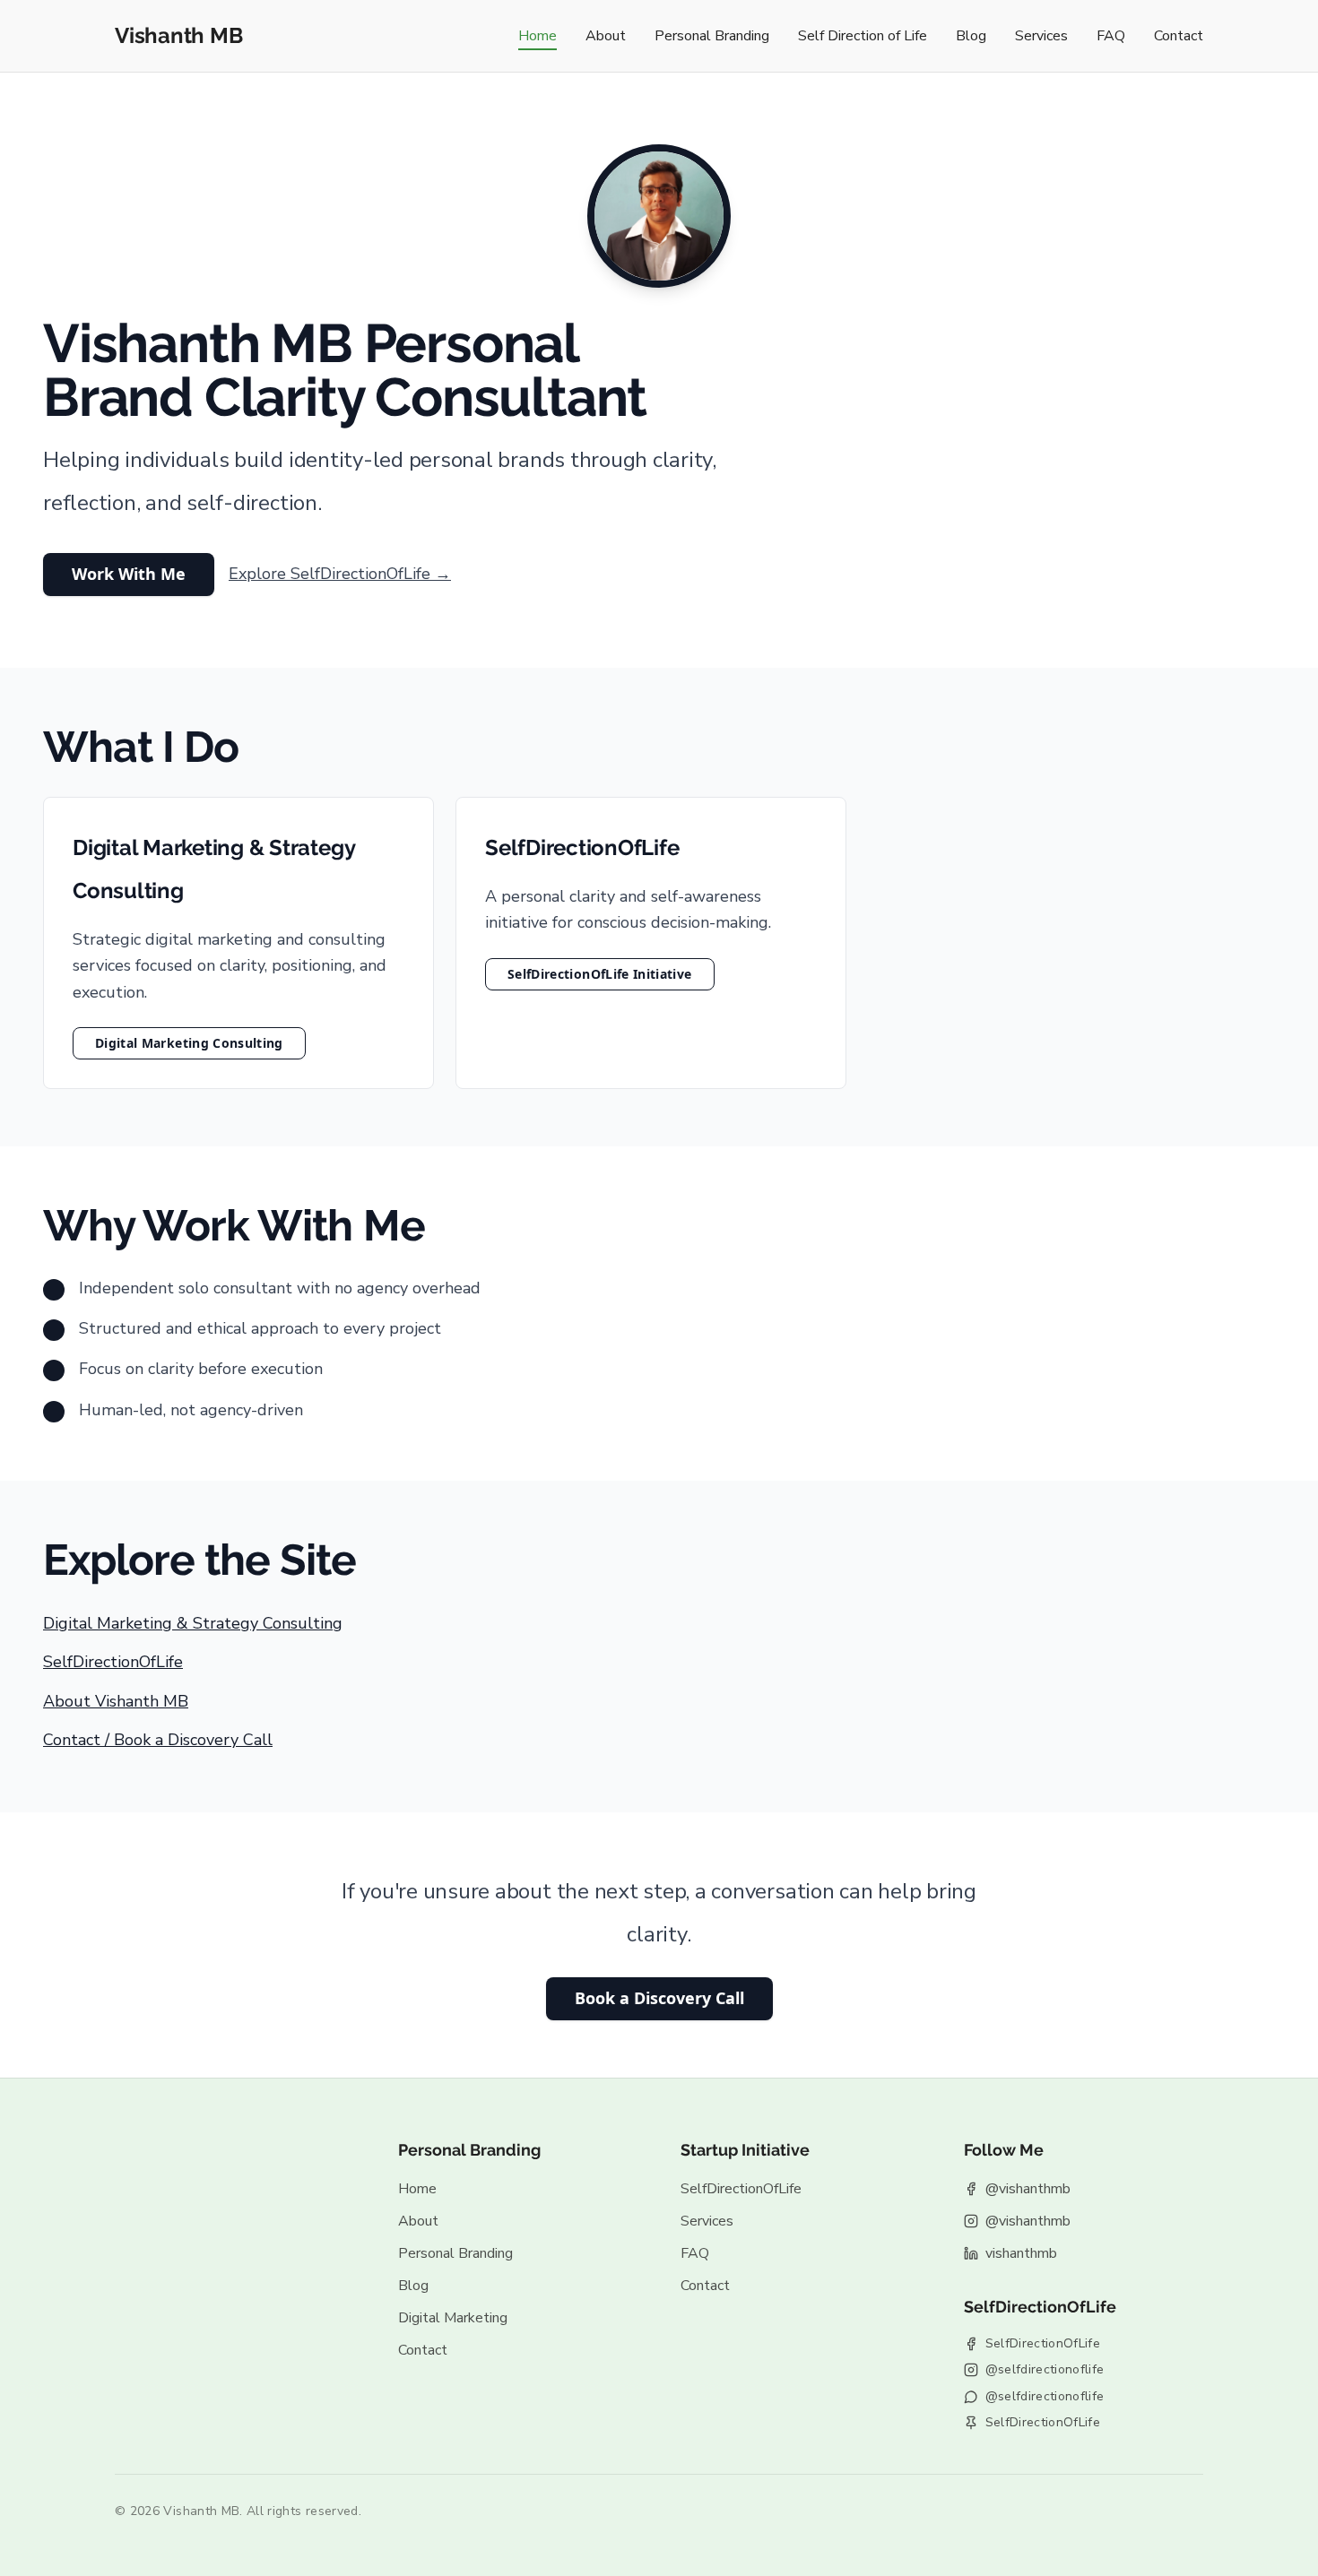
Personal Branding (712, 36)
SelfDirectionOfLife (113, 1662)
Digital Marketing (453, 2318)
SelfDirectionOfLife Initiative (600, 974)
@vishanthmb (1028, 2189)
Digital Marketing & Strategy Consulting (193, 1623)
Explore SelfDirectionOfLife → (340, 574)
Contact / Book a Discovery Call (158, 1740)
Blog (971, 36)
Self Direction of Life (863, 36)
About (606, 36)
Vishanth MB (178, 35)
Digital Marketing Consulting (189, 1043)
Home (538, 36)
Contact (1179, 36)
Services (1041, 36)
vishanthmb (1021, 2253)
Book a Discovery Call (659, 1998)
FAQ (1111, 36)
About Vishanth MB (116, 1701)
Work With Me (129, 574)
